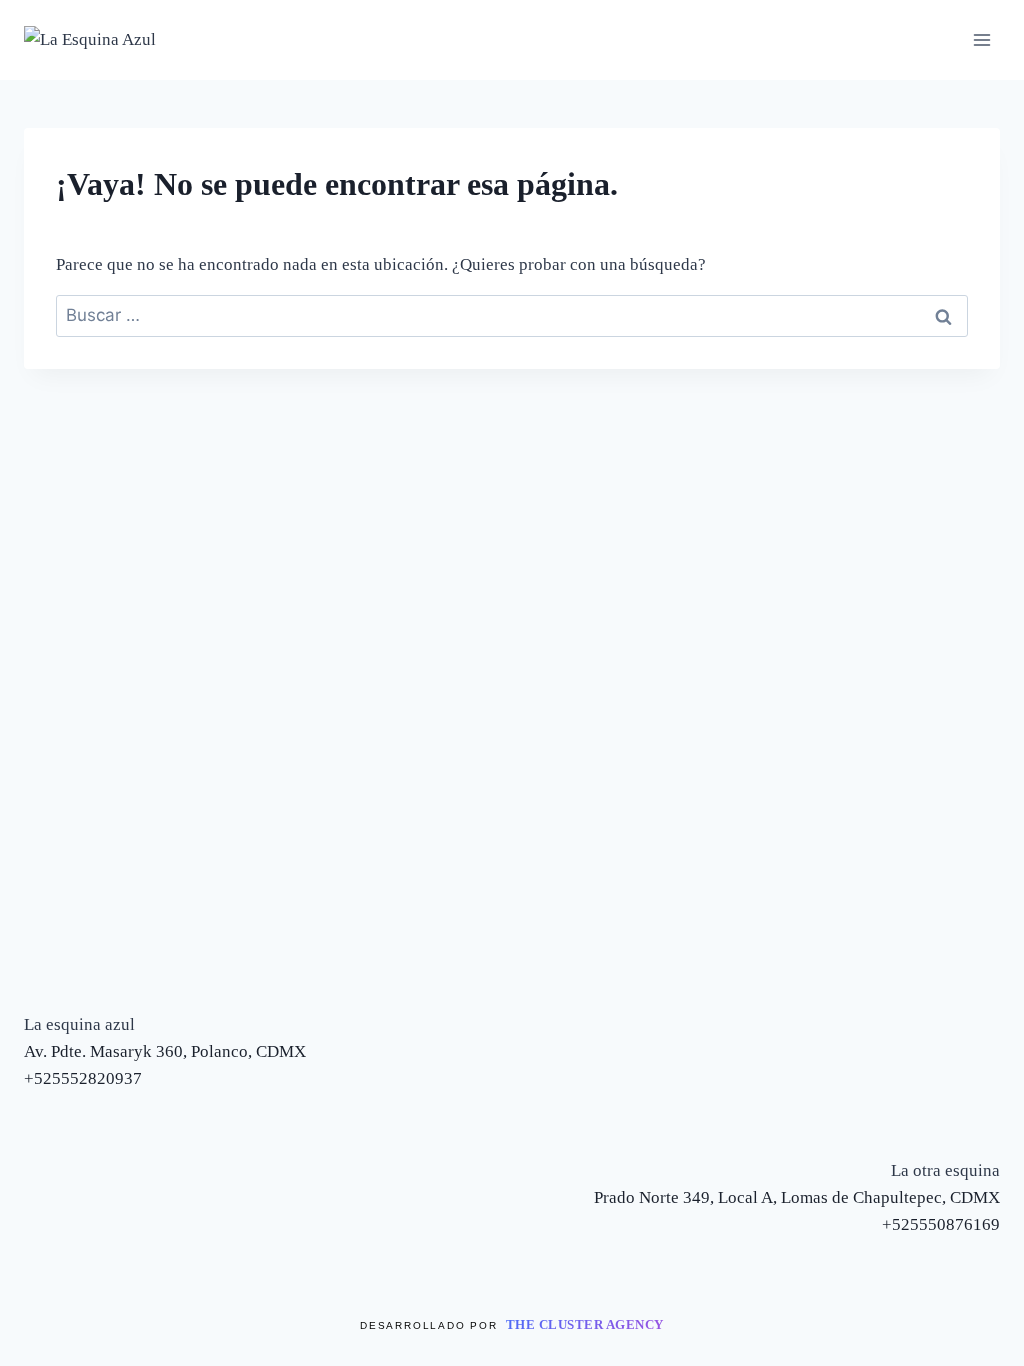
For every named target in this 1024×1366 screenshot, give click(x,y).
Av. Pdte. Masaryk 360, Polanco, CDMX (165, 1051)
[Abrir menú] (981, 39)
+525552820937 (83, 1078)
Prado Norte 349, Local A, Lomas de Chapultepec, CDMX (797, 1197)
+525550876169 (941, 1224)
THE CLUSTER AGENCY (585, 1324)
